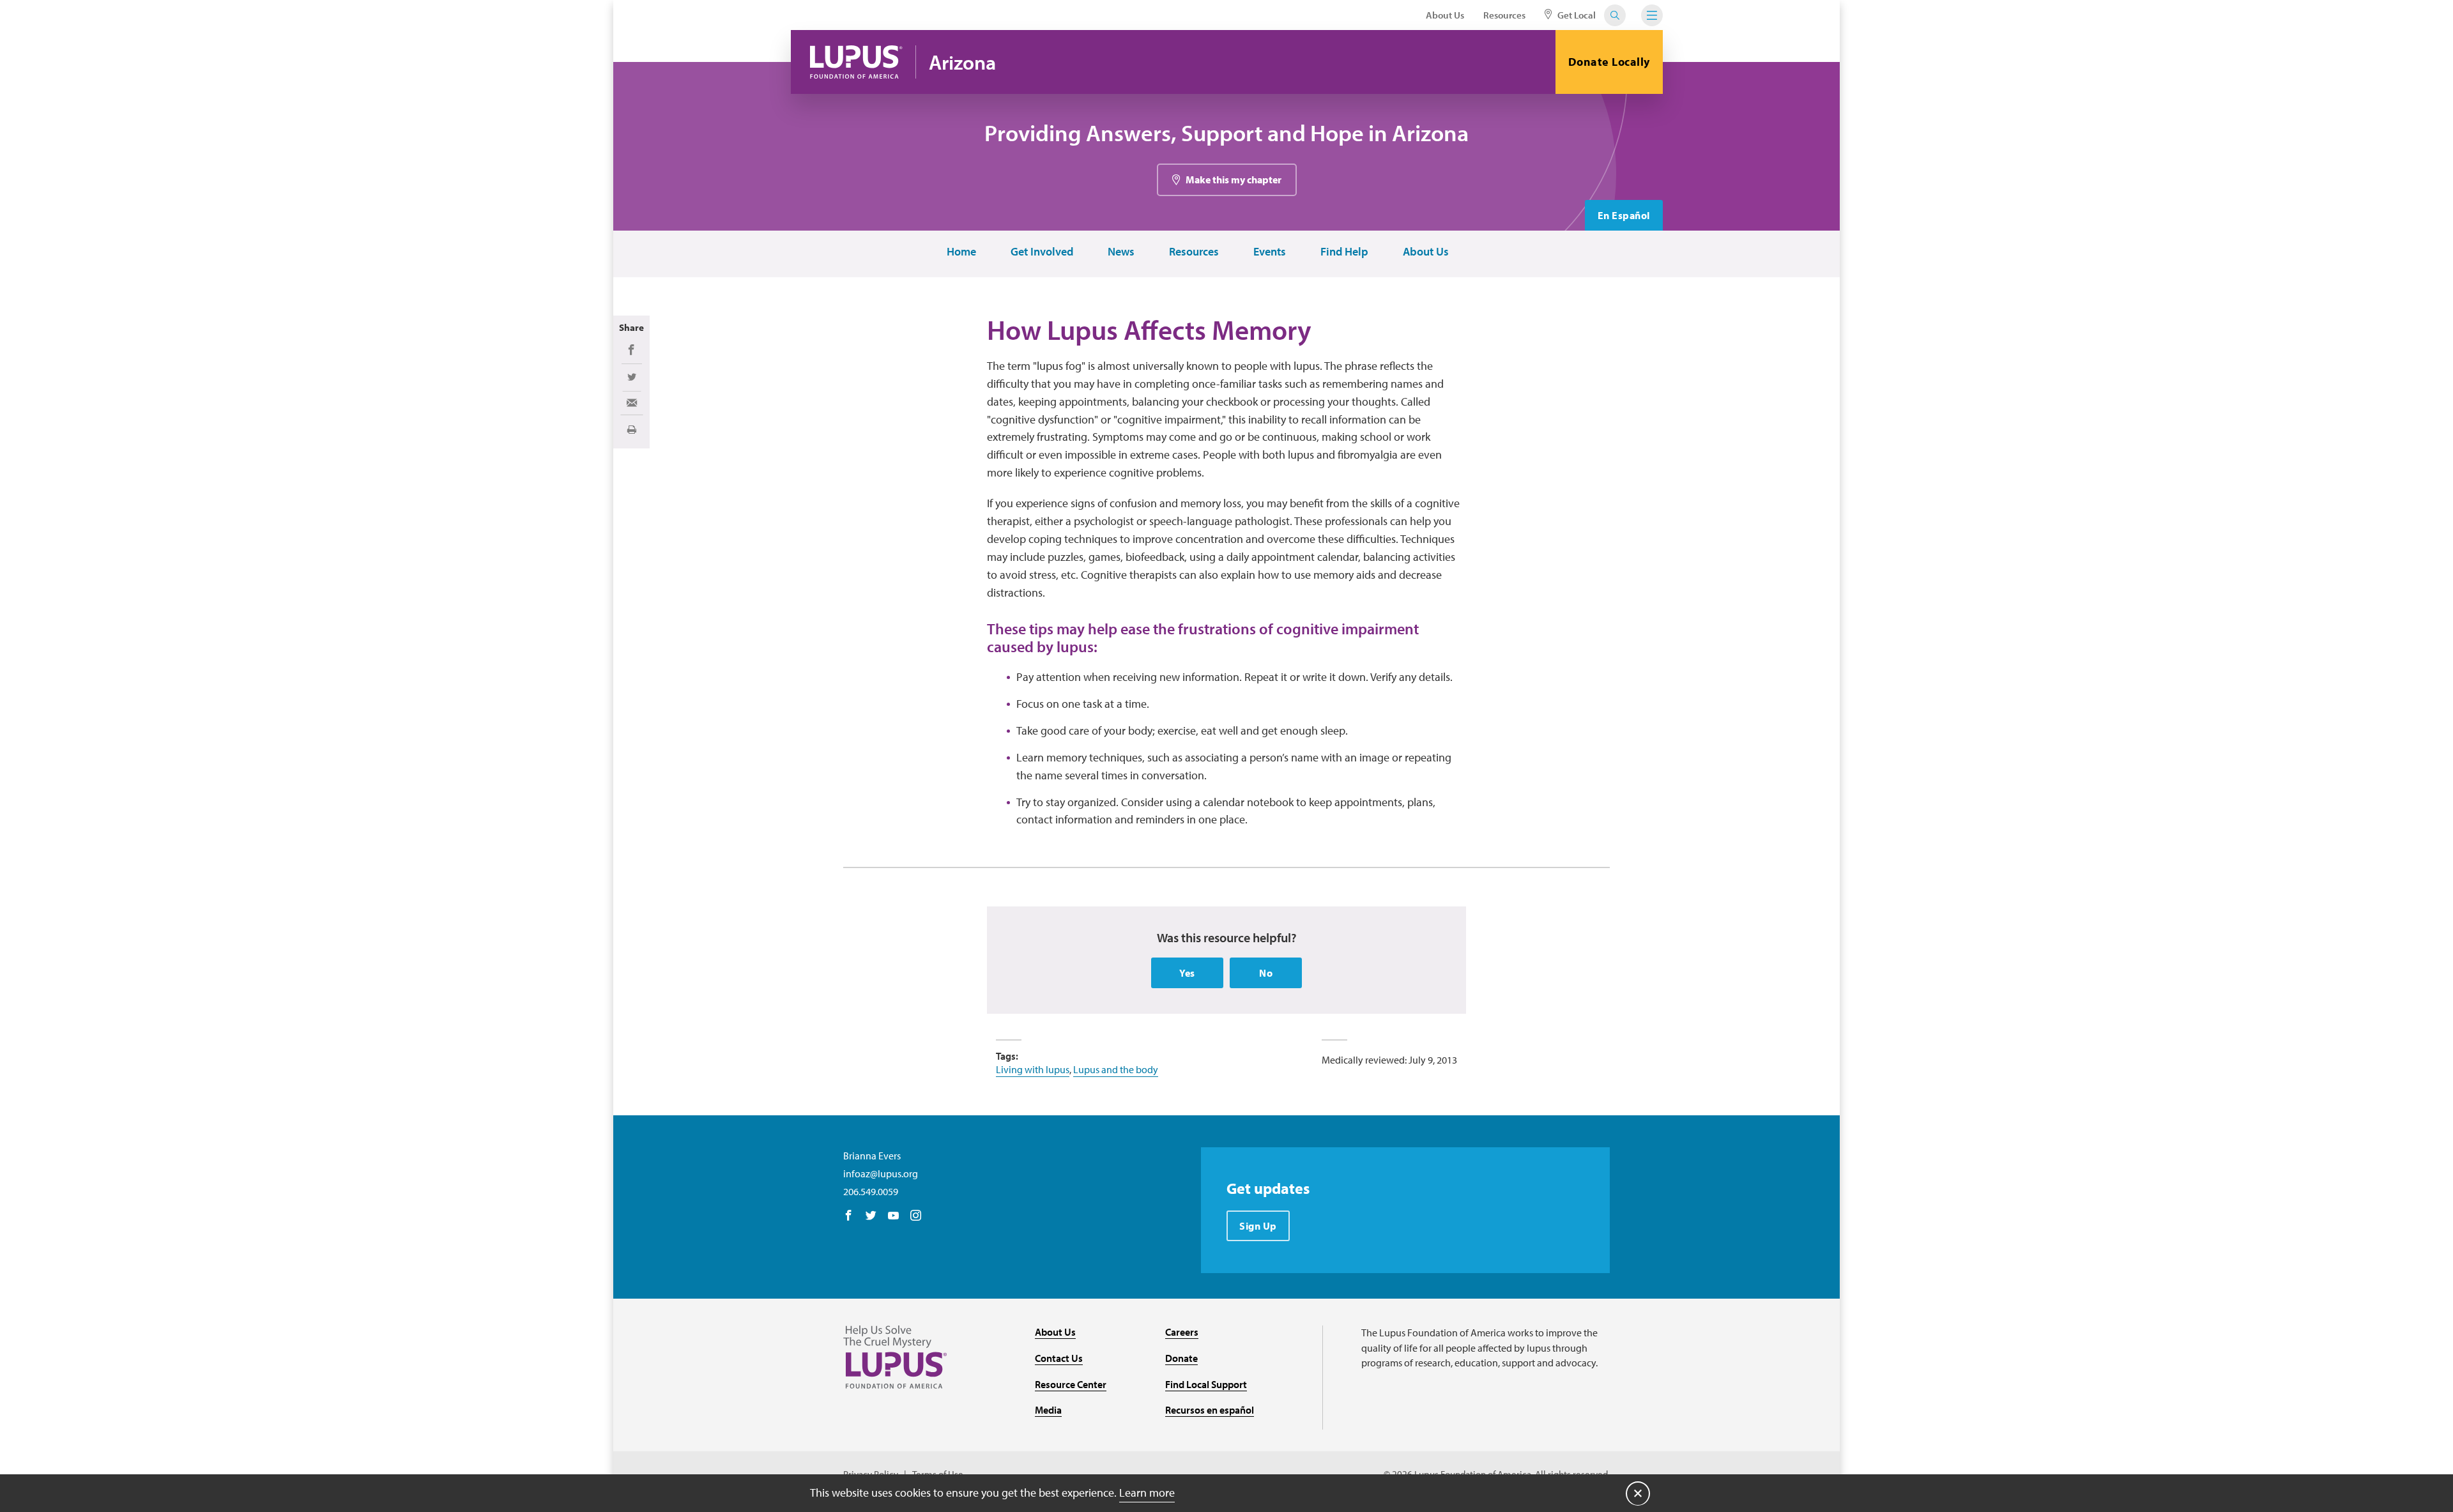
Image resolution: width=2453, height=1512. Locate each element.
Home (961, 252)
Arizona (962, 62)
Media (1048, 1410)
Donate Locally (1609, 62)
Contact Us (1059, 1358)
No (1266, 973)
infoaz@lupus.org (881, 1173)
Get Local (1576, 15)
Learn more (1147, 1493)
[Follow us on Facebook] (849, 1216)
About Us (1445, 15)
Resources (1504, 15)
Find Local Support (1206, 1384)
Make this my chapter (1234, 179)
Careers (1182, 1332)
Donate (1181, 1358)
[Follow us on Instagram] (916, 1216)
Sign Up (1258, 1226)
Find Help (1344, 252)
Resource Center (1071, 1384)
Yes (1187, 973)
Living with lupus (1033, 1069)
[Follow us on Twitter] (871, 1216)
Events (1270, 252)
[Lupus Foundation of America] (856, 62)
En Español (1624, 215)
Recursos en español (1210, 1410)
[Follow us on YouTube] (893, 1216)
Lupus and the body (1116, 1069)
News (1121, 252)
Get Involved (1042, 252)
